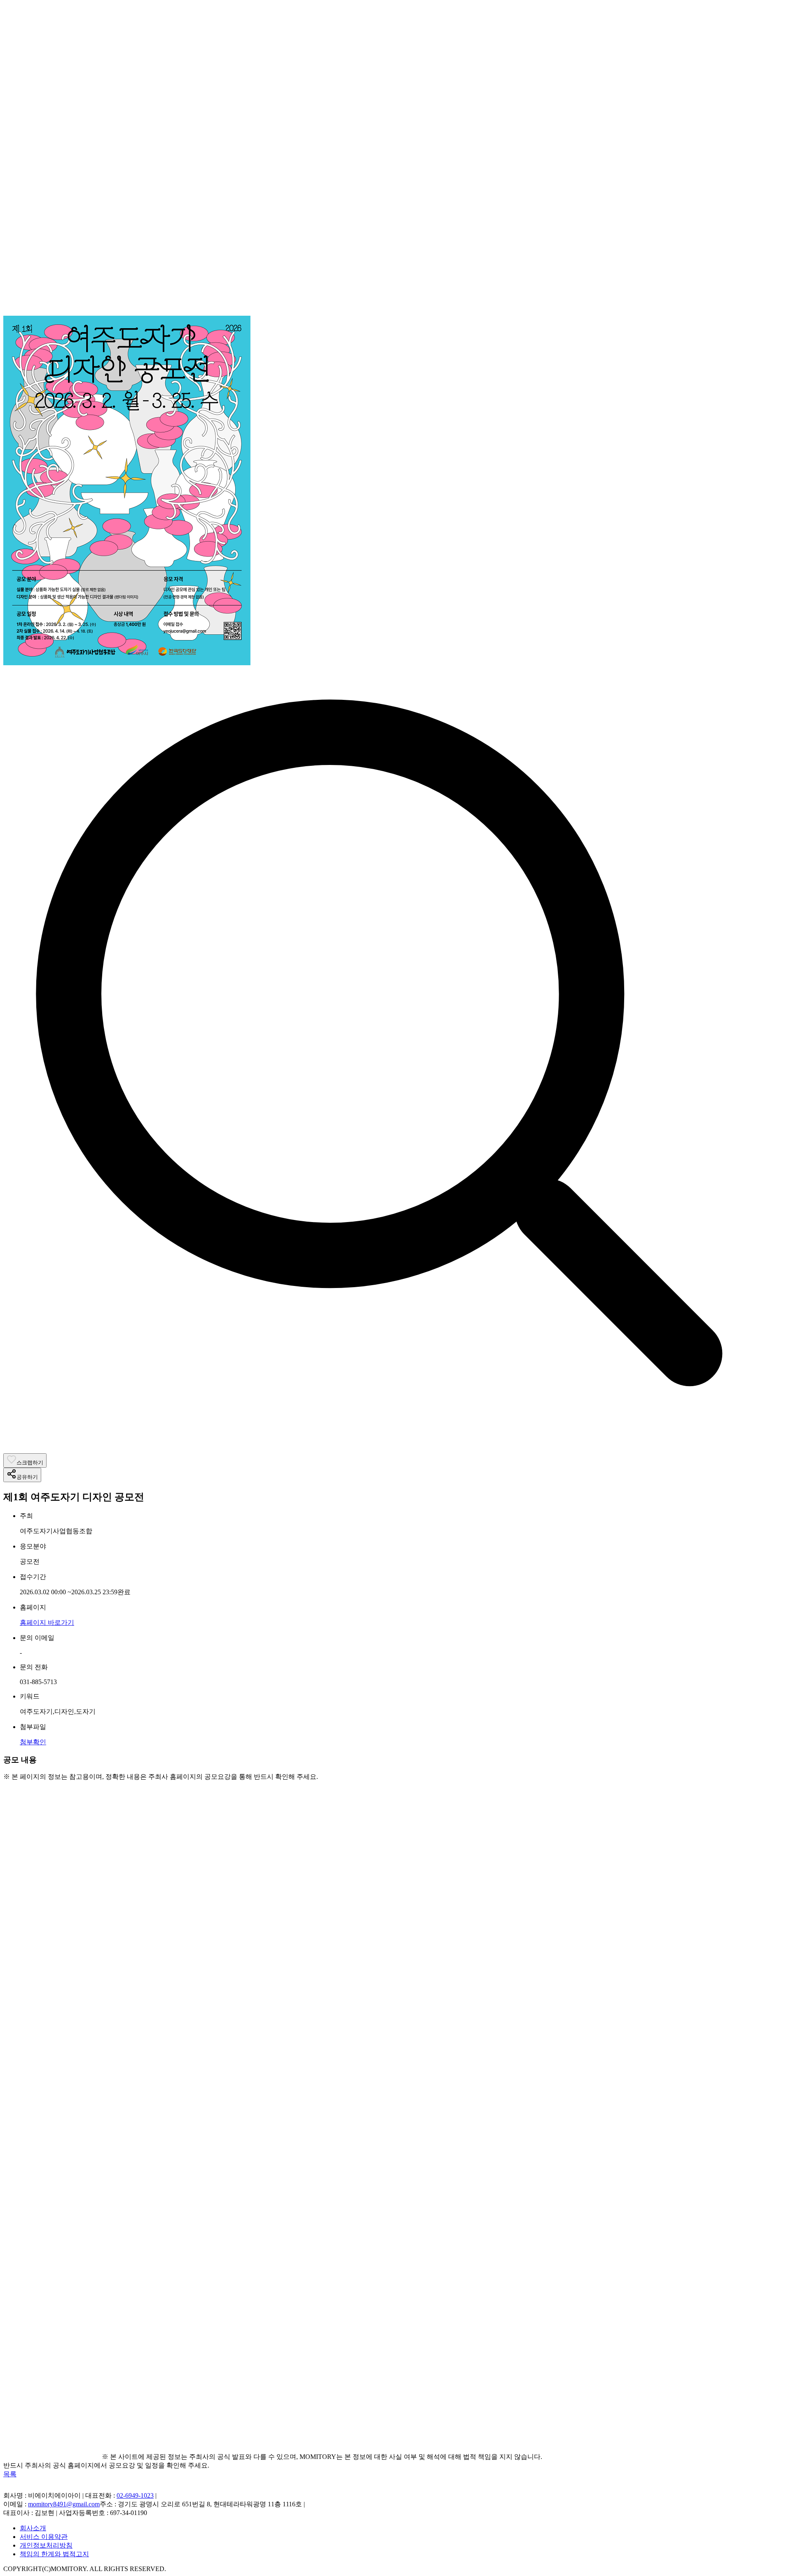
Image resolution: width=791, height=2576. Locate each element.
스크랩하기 (30, 1463)
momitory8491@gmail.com (64, 2504)
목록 (10, 2474)
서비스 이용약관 (44, 2537)
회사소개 (33, 2528)
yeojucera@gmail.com (129, 2272)
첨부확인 (33, 1742)
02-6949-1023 (135, 2495)
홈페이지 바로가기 (47, 1622)
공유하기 (27, 1477)
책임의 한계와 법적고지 (54, 2554)
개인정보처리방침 (46, 2545)
